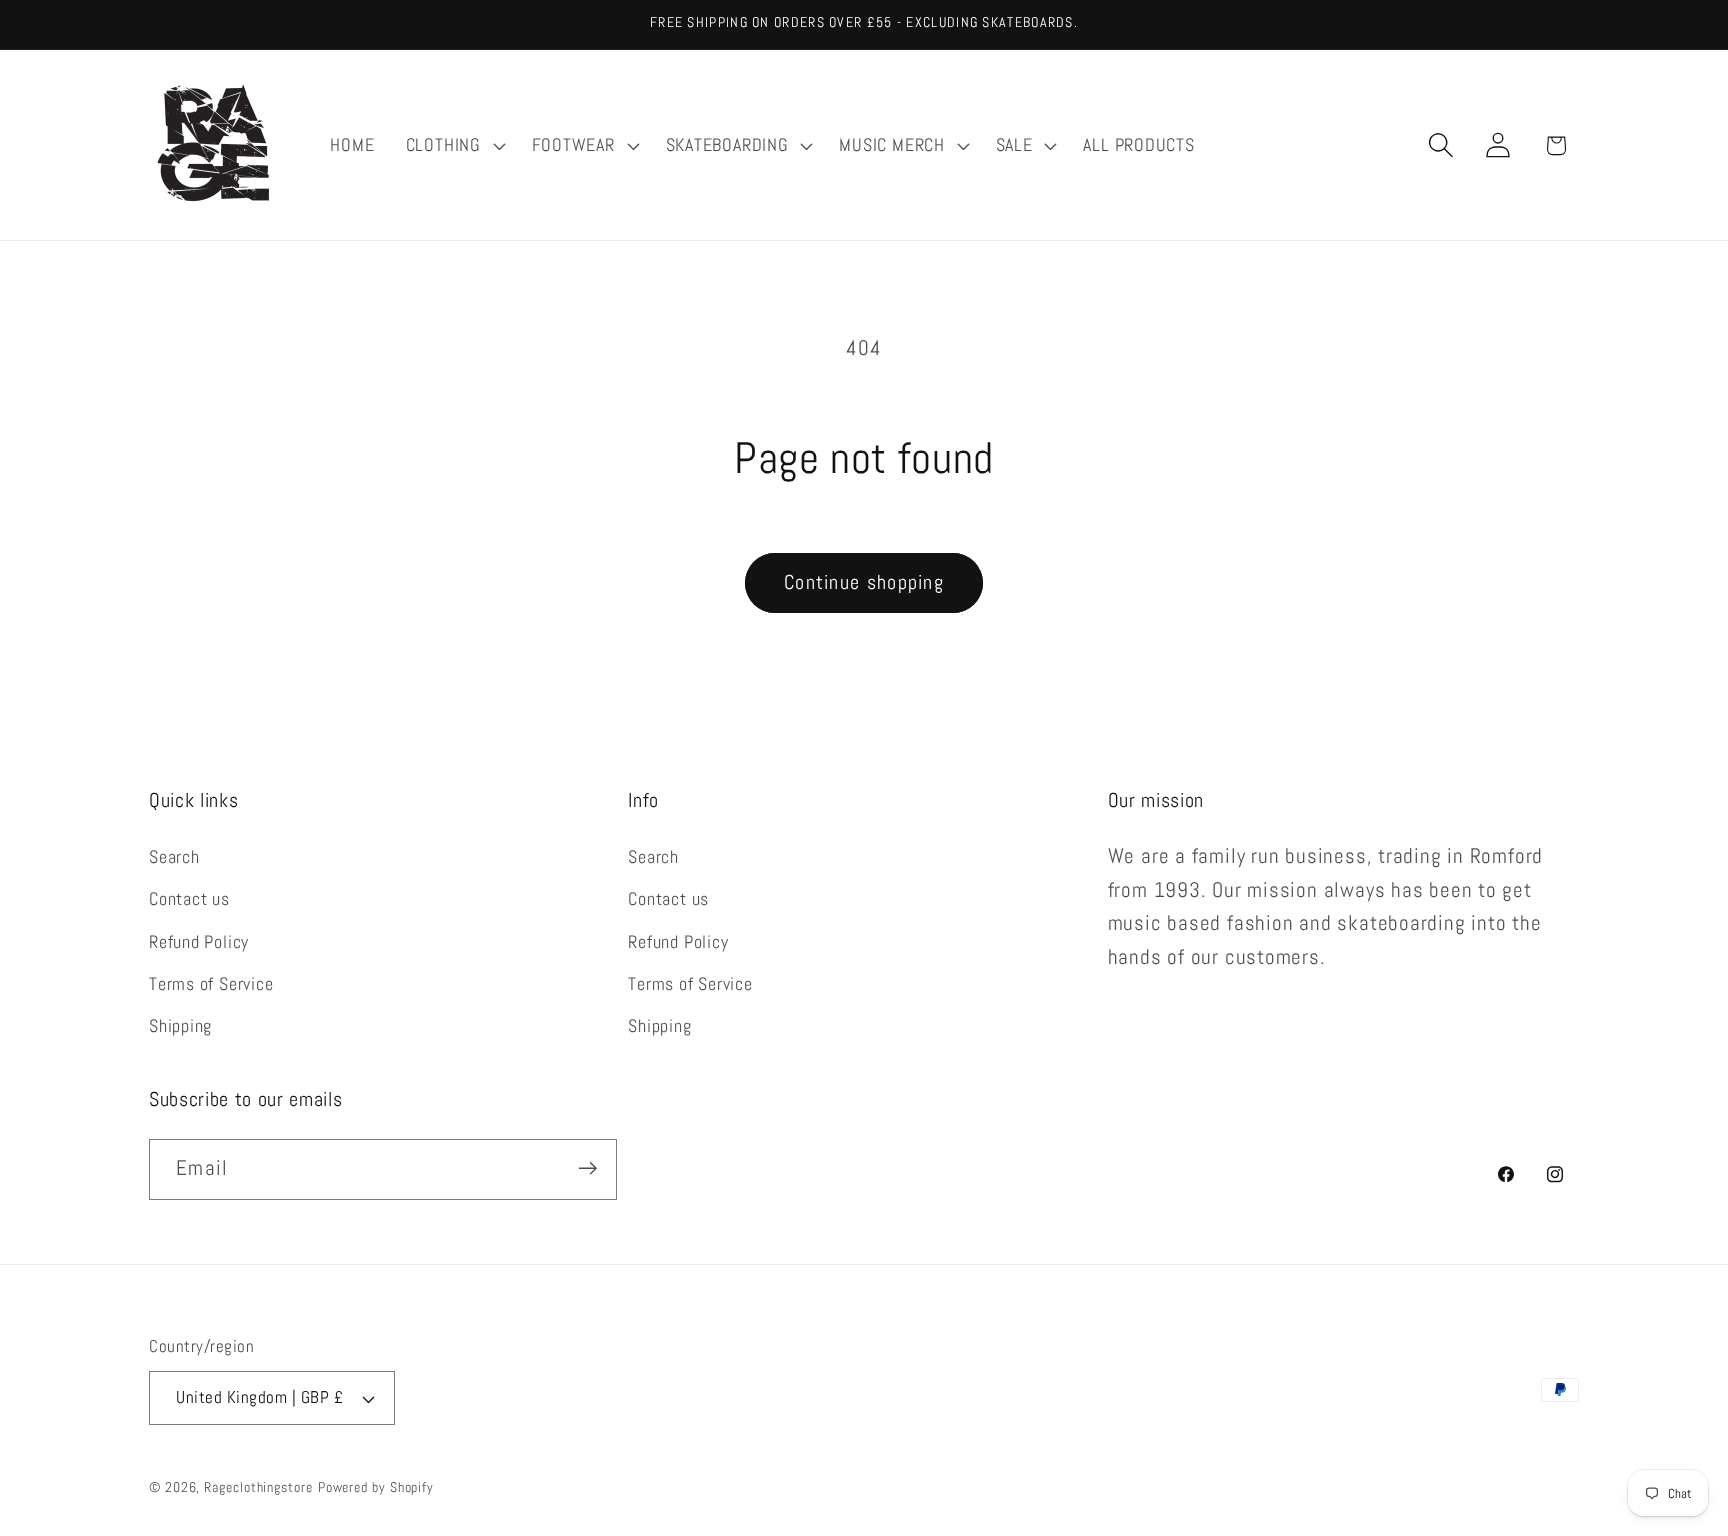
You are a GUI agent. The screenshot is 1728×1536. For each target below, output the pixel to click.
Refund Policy (199, 941)
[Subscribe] (587, 1168)
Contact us (189, 898)
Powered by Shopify (376, 1487)
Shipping (180, 1026)
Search (174, 856)
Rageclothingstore (258, 1487)
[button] (453, 145)
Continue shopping (864, 582)
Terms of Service (211, 983)
